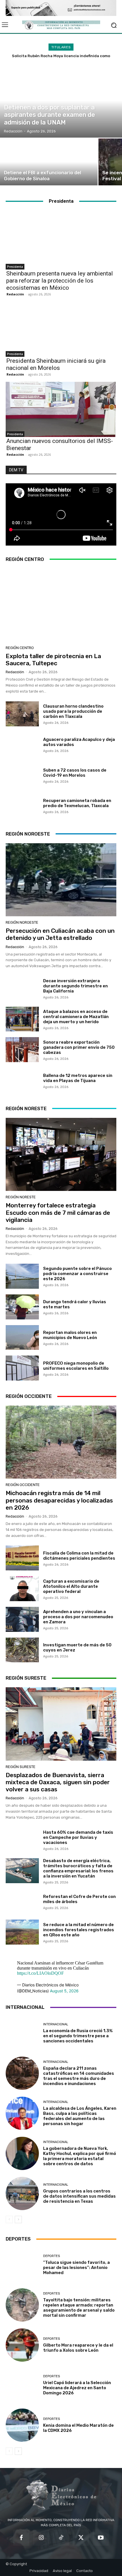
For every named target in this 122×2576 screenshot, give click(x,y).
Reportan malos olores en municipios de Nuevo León (70, 1335)
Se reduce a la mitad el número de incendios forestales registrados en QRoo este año (79, 1930)
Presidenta (15, 267)
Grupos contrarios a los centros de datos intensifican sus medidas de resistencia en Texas (79, 2196)
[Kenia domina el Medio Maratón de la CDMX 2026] (22, 2425)
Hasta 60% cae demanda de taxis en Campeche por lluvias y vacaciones (78, 1837)
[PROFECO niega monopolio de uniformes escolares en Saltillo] (22, 1368)
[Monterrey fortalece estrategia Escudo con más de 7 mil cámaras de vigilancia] (61, 1154)
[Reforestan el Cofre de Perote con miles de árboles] (22, 1902)
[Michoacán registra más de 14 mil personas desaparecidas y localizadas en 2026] (61, 1442)
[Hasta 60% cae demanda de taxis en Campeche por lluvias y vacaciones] (22, 1840)
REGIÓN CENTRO (20, 648)
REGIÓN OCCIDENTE (23, 1485)
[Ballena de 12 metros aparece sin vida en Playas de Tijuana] (22, 1080)
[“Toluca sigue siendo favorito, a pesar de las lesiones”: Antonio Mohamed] (22, 2265)
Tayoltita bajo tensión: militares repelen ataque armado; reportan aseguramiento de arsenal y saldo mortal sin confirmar (79, 2308)
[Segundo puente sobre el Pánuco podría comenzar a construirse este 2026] (22, 1276)
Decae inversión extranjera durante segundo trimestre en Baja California (75, 986)
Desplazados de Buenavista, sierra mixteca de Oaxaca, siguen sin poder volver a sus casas (58, 1782)
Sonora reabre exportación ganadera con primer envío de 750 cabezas (79, 1047)
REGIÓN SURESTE (21, 1767)
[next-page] (18, 2219)
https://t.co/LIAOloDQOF (40, 1973)
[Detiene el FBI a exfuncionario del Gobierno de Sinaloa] (49, 162)
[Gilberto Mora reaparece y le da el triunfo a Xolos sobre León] (22, 2345)
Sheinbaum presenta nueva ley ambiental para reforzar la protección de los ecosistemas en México (60, 281)
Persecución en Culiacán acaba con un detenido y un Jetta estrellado (60, 934)
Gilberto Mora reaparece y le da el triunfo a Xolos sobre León (78, 2348)
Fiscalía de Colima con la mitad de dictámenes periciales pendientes (79, 1556)
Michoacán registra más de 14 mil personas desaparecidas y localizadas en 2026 (59, 1500)
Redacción (15, 294)
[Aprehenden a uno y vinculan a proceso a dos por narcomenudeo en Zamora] (22, 1619)
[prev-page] (9, 2219)
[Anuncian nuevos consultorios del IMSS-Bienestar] (61, 409)
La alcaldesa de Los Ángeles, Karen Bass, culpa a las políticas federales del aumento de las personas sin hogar (80, 2116)
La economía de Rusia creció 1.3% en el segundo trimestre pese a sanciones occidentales (78, 2036)
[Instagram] (41, 2538)
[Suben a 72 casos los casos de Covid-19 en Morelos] (22, 775)
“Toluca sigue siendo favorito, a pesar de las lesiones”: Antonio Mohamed (76, 2268)
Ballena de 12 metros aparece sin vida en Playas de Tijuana (78, 1078)
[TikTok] (61, 2538)
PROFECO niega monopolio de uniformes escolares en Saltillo (76, 1366)
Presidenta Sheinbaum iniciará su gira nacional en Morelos (56, 364)
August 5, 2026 (64, 1991)
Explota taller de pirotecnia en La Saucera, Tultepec (53, 660)
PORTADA (12, 99)
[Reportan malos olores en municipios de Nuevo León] (22, 1338)
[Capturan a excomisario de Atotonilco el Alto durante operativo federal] (22, 1589)
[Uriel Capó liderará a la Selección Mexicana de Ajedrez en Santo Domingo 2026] (22, 2385)
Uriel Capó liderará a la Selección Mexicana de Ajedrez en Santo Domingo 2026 (77, 2388)
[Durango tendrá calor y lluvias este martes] (22, 1307)
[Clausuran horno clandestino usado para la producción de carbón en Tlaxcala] (22, 714)
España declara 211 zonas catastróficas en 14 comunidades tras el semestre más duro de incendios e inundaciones (79, 2076)
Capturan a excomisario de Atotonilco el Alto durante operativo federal (71, 1586)
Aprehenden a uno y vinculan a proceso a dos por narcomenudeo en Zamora (78, 1617)
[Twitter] (81, 2538)
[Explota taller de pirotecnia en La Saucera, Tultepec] (61, 605)
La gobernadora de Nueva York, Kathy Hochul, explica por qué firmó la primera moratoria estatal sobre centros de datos (80, 2156)
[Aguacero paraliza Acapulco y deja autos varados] (22, 745)
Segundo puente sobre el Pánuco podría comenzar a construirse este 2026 (77, 1274)
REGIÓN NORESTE (21, 1197)
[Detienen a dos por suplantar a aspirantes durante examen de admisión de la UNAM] (61, 101)
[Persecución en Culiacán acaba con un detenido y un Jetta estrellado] (61, 880)
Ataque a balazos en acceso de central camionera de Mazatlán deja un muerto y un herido (76, 1017)
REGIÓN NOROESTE (22, 922)
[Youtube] (101, 2538)
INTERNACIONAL (56, 2024)
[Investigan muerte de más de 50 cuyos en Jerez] (22, 1650)
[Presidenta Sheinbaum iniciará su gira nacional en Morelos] (61, 329)
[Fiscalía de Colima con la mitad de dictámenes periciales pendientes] (22, 1558)
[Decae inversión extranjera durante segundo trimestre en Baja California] (22, 988)
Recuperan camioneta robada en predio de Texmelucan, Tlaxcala (77, 803)
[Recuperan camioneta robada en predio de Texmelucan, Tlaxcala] (22, 806)
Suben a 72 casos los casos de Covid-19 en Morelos (75, 773)
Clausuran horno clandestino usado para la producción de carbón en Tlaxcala (73, 711)
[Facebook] (21, 2538)
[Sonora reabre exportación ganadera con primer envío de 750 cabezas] (22, 1050)
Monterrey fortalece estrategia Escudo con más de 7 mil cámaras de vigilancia (58, 1212)
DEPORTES (51, 2256)
